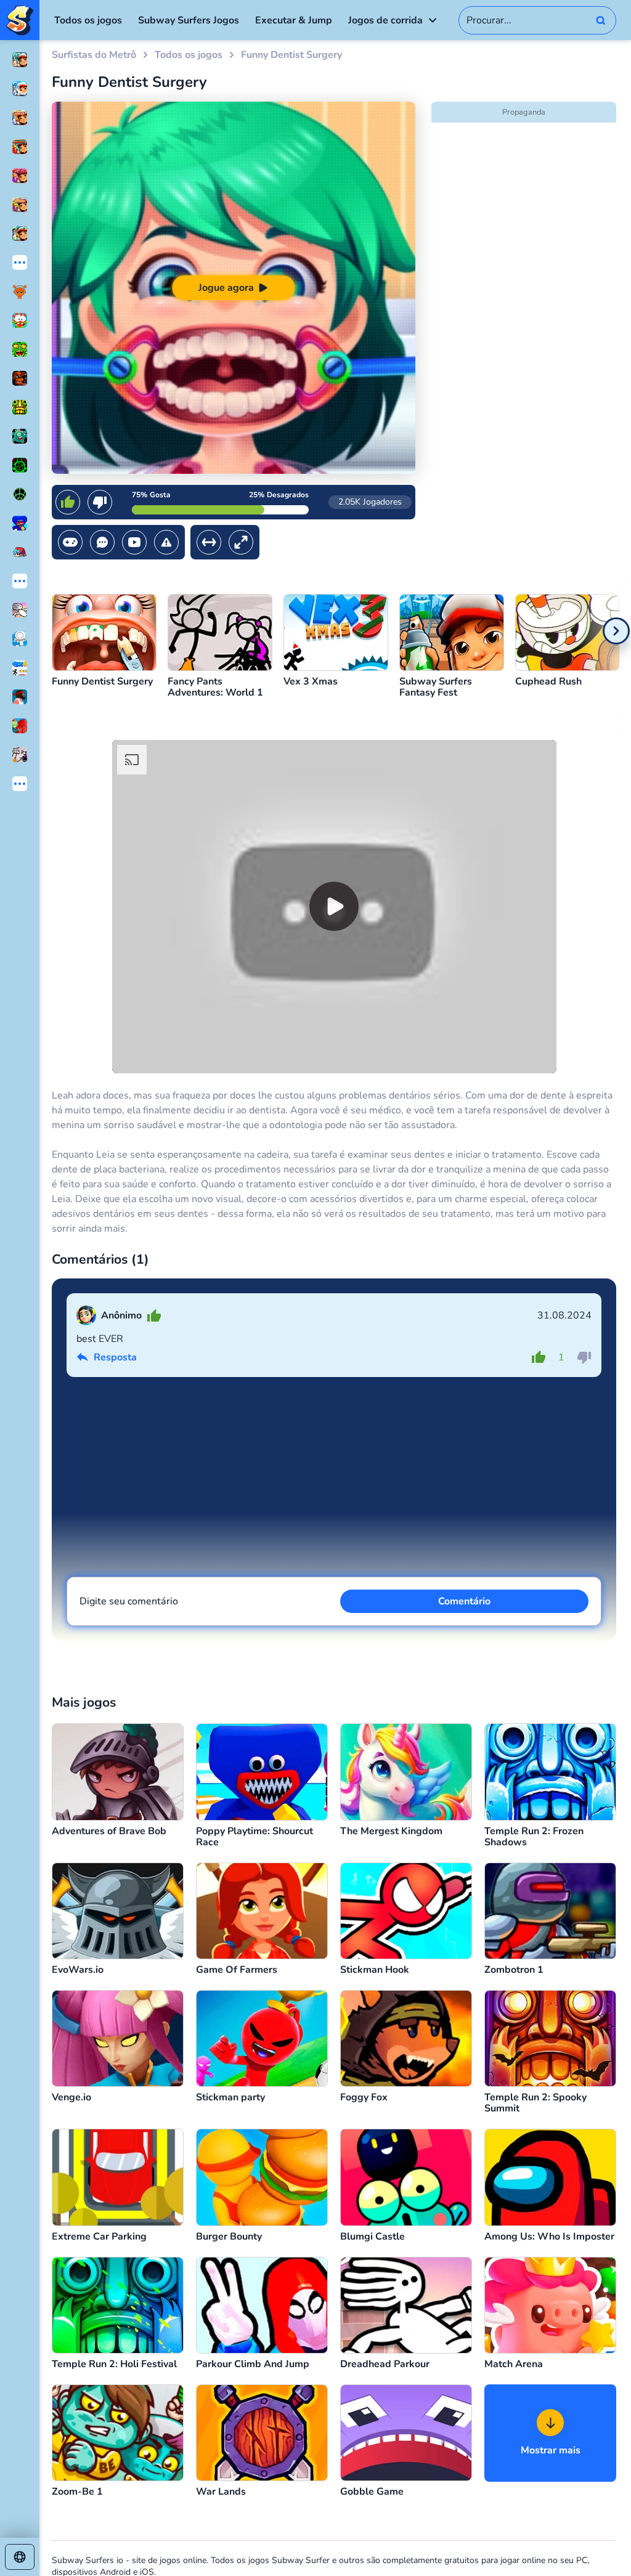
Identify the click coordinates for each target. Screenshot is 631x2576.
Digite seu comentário (129, 1601)
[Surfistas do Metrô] (20, 20)
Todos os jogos (88, 20)
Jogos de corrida (385, 20)
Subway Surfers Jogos (189, 20)
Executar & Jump (294, 20)
